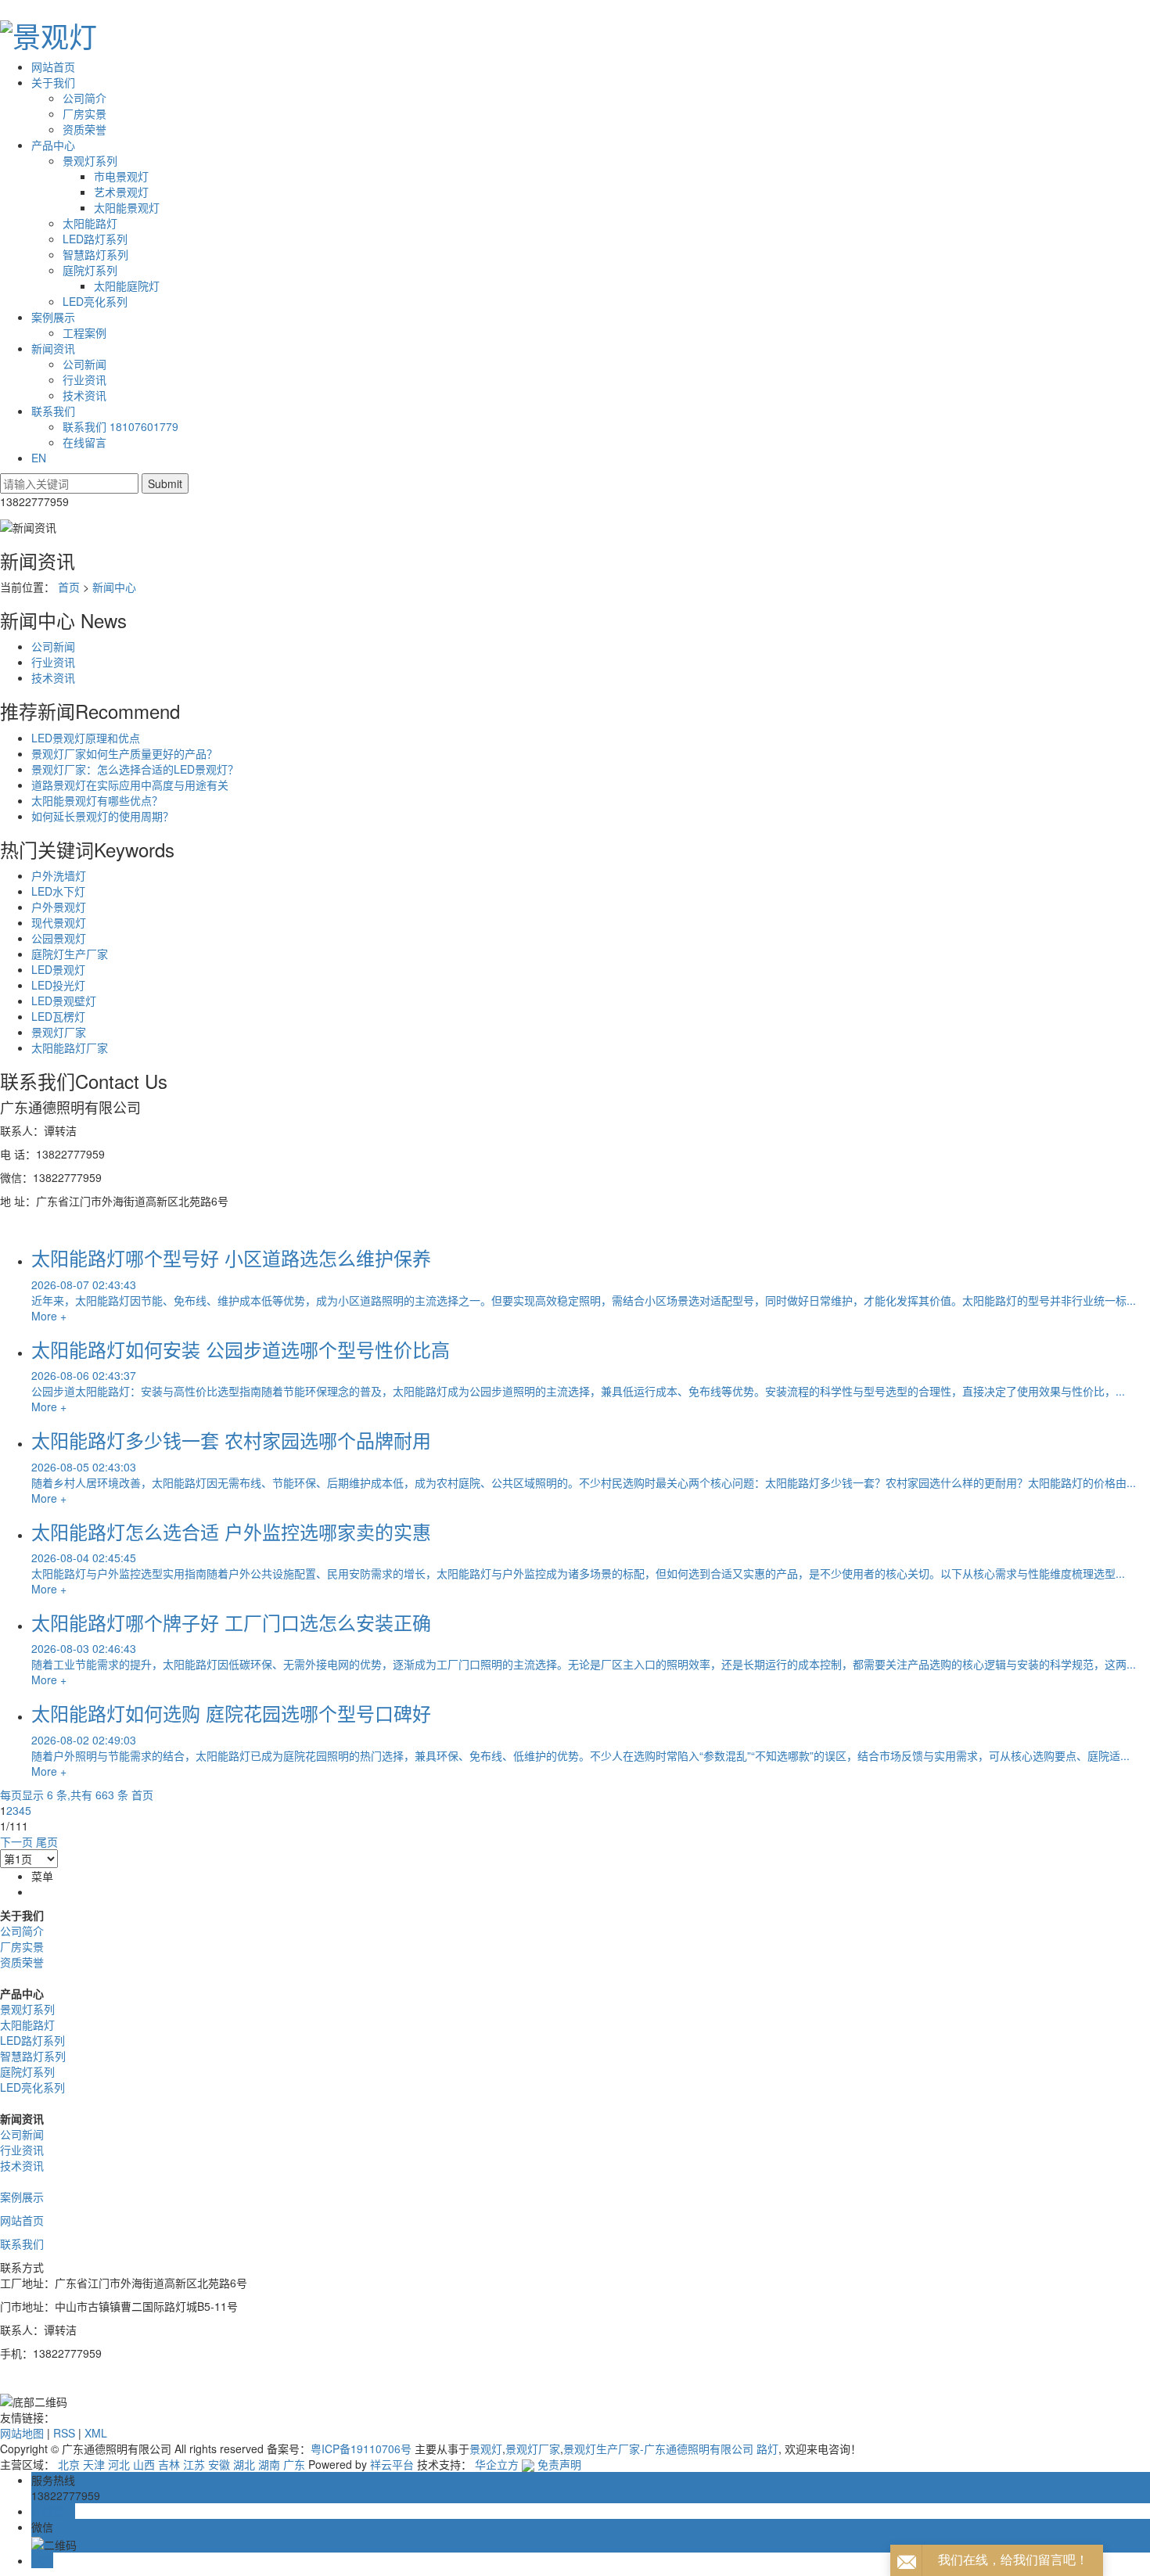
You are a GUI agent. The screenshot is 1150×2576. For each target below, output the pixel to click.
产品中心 (53, 145)
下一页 (16, 1841)
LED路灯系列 (95, 239)
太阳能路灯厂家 (70, 1047)
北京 (69, 2464)
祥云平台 (392, 2464)
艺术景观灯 (121, 192)
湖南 (269, 2464)
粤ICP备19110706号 (361, 2448)
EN (39, 458)
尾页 (47, 1841)
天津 (94, 2464)
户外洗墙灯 (59, 875)
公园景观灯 (59, 938)
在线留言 (84, 442)
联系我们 (53, 411)
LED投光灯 (58, 985)
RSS (64, 2433)
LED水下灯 (58, 891)
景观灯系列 (90, 160)
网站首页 (53, 66)
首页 (69, 587)
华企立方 (497, 2464)
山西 (144, 2464)
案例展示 (53, 317)
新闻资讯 (53, 348)
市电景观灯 (121, 176)
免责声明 (559, 2464)
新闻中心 (114, 587)
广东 (294, 2464)
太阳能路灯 (90, 223)
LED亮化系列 (95, 301)
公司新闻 (84, 364)
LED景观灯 (58, 969)
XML (96, 2433)
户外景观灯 (59, 907)
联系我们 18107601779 (120, 426)
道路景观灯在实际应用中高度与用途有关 (130, 785)
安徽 (219, 2464)
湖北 (244, 2464)
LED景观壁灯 (64, 1001)
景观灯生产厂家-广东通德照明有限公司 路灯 (671, 2448)
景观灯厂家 (59, 1032)
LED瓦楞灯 (58, 1016)
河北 (119, 2464)
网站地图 (22, 2433)
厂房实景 (84, 113)
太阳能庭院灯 (127, 286)
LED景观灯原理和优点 (86, 738)
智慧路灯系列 (95, 254)
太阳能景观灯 (127, 207)
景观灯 (486, 2448)
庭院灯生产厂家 (70, 954)
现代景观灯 (59, 922)
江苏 (194, 2464)
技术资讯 (84, 395)
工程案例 (84, 332)
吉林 (169, 2464)
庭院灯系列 (90, 270)
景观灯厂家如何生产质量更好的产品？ (124, 753)
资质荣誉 (84, 129)
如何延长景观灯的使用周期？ (102, 816)
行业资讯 (84, 379)
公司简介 (84, 98)
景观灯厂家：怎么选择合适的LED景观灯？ (135, 769)
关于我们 (53, 82)
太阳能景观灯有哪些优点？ (97, 800)
